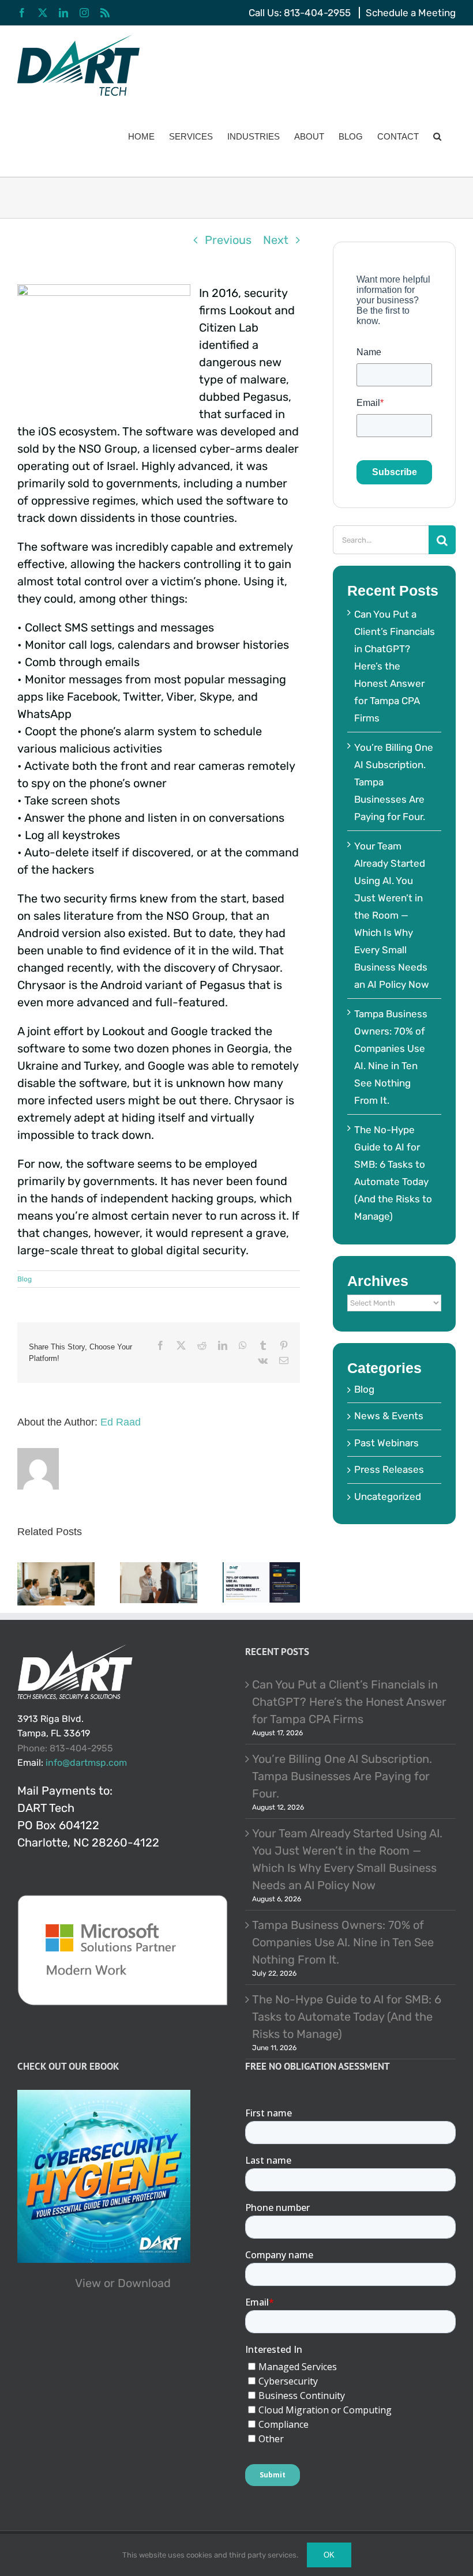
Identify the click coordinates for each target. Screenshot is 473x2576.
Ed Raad (121, 1422)
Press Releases (389, 1469)
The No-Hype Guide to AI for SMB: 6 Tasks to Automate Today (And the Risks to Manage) (347, 2017)
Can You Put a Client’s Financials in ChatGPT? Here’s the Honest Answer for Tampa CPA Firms (395, 666)
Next (276, 240)
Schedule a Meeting (411, 13)
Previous (228, 240)
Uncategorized (388, 1496)
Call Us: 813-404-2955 (300, 13)
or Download (137, 2283)
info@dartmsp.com (86, 1763)
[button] (437, 136)
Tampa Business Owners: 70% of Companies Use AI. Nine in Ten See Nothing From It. (343, 1942)
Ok (329, 2555)
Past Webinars (386, 1443)
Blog (25, 1279)
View (88, 2283)
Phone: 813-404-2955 (65, 1748)
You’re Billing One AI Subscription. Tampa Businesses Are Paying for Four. (342, 1776)
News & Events (389, 1416)
